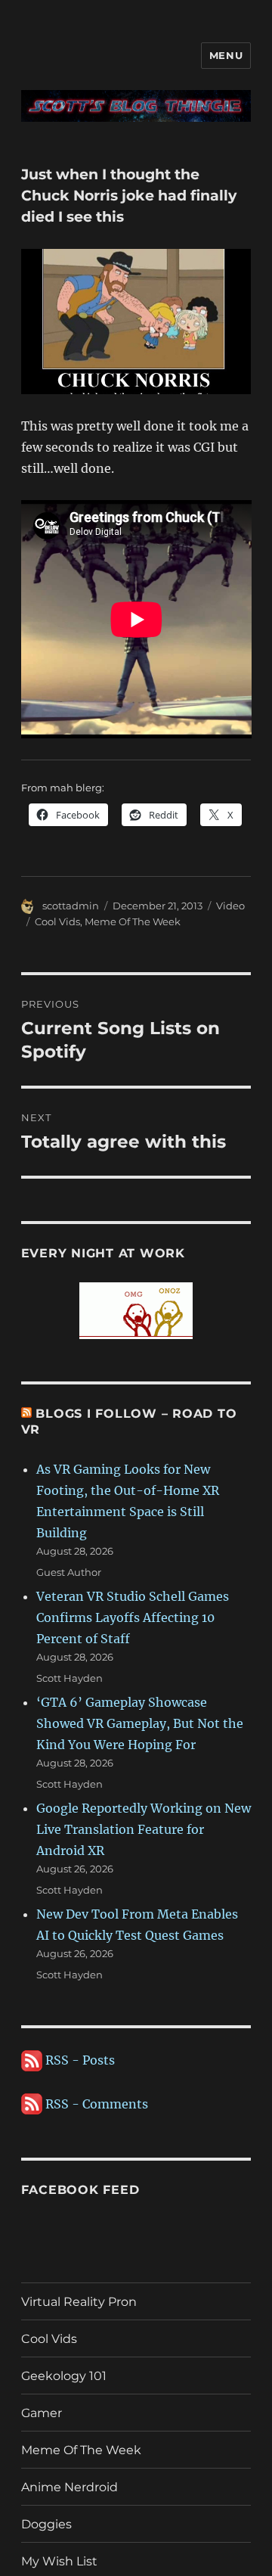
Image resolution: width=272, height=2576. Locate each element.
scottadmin (71, 906)
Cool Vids (57, 921)
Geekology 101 (64, 2376)
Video (230, 906)
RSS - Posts (79, 2060)
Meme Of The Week (133, 921)
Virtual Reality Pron (79, 2302)
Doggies (46, 2524)
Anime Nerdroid (70, 2487)
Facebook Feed (80, 2190)
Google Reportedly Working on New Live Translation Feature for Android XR (144, 1829)
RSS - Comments (95, 2104)
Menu (226, 55)
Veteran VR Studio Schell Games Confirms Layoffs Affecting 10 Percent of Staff (133, 1617)
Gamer (42, 2413)
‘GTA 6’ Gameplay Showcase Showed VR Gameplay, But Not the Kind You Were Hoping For (140, 1723)
